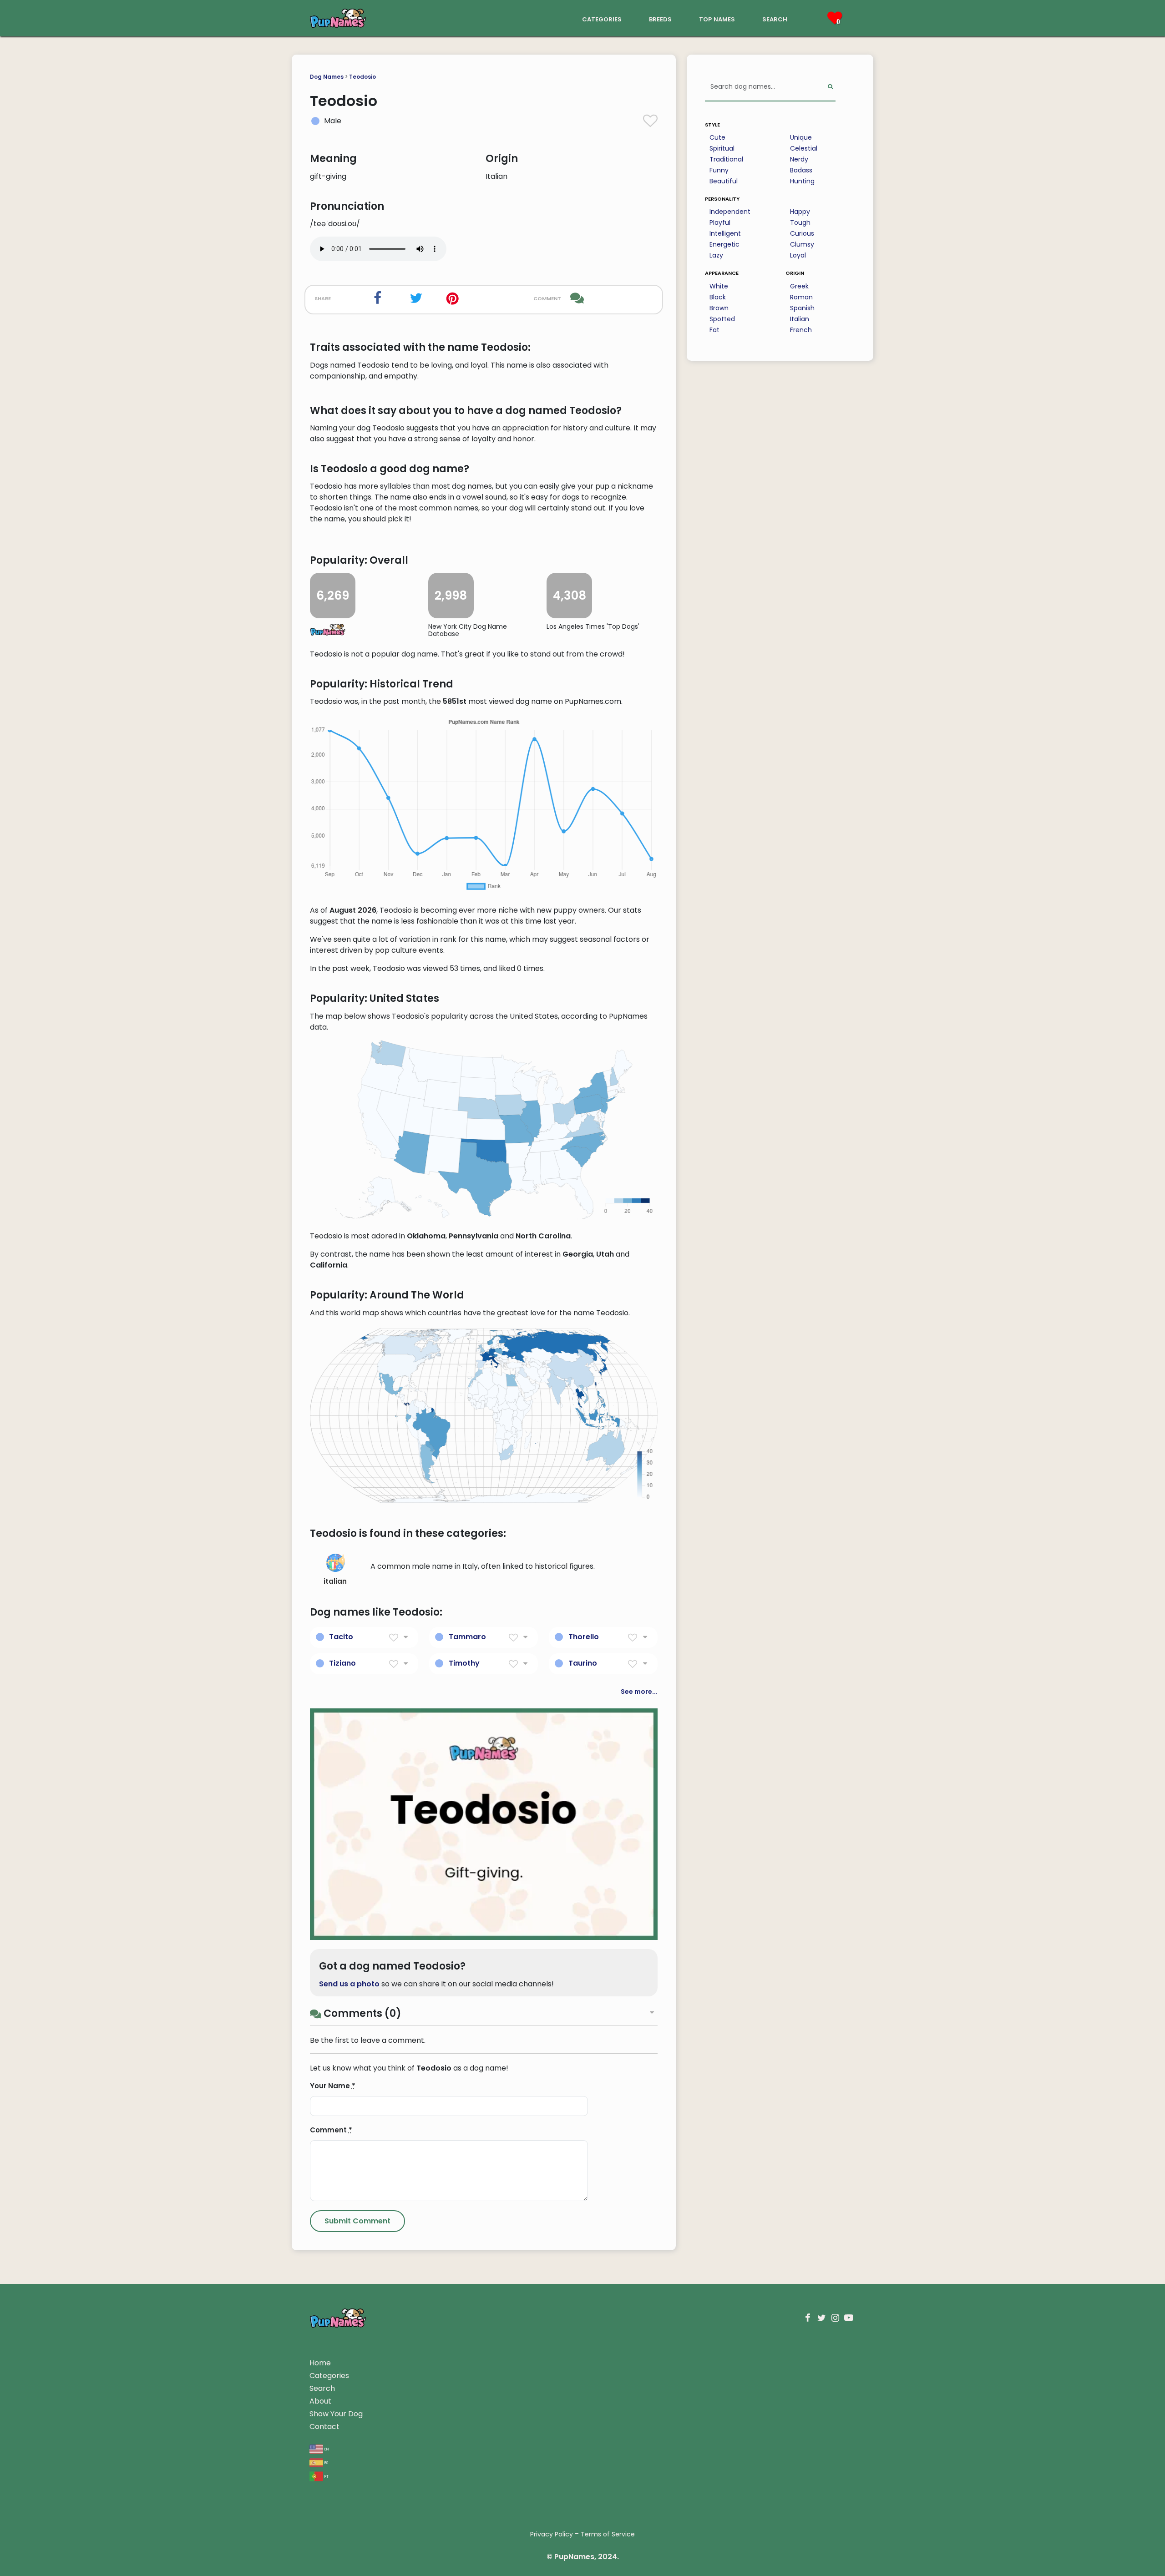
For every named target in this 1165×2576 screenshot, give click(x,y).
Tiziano (342, 1663)
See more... (639, 1692)
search (775, 18)
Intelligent (725, 233)
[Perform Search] (830, 87)
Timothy (464, 1663)
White (719, 286)
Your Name (333, 2086)
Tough (800, 222)
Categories (329, 2376)
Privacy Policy (552, 2534)
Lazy (716, 255)
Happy (800, 212)
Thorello (584, 1637)
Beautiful (724, 181)
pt (326, 2476)
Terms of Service (608, 2534)
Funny (719, 170)
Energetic (724, 244)
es (326, 2462)
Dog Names (327, 77)
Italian (800, 319)
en (326, 2448)
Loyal (798, 255)
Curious (802, 233)
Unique (801, 137)
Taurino (583, 1663)
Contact (324, 2427)
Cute (717, 137)
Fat (714, 330)
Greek (799, 286)
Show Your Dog (336, 2414)
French (801, 330)
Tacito (341, 1637)
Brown (719, 308)
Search (322, 2388)
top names (717, 18)
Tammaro (467, 1637)
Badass (801, 170)
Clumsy (802, 244)
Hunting (802, 181)
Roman (801, 297)
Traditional (726, 159)
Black (718, 297)
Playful (720, 222)
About (320, 2401)
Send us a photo (349, 1984)
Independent (730, 212)
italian (335, 1581)
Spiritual (722, 148)
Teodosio (362, 77)
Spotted (722, 319)
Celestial (804, 148)
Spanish (802, 308)
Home (320, 2363)
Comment (331, 2130)
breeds (660, 18)
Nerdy (799, 159)
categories (602, 18)
